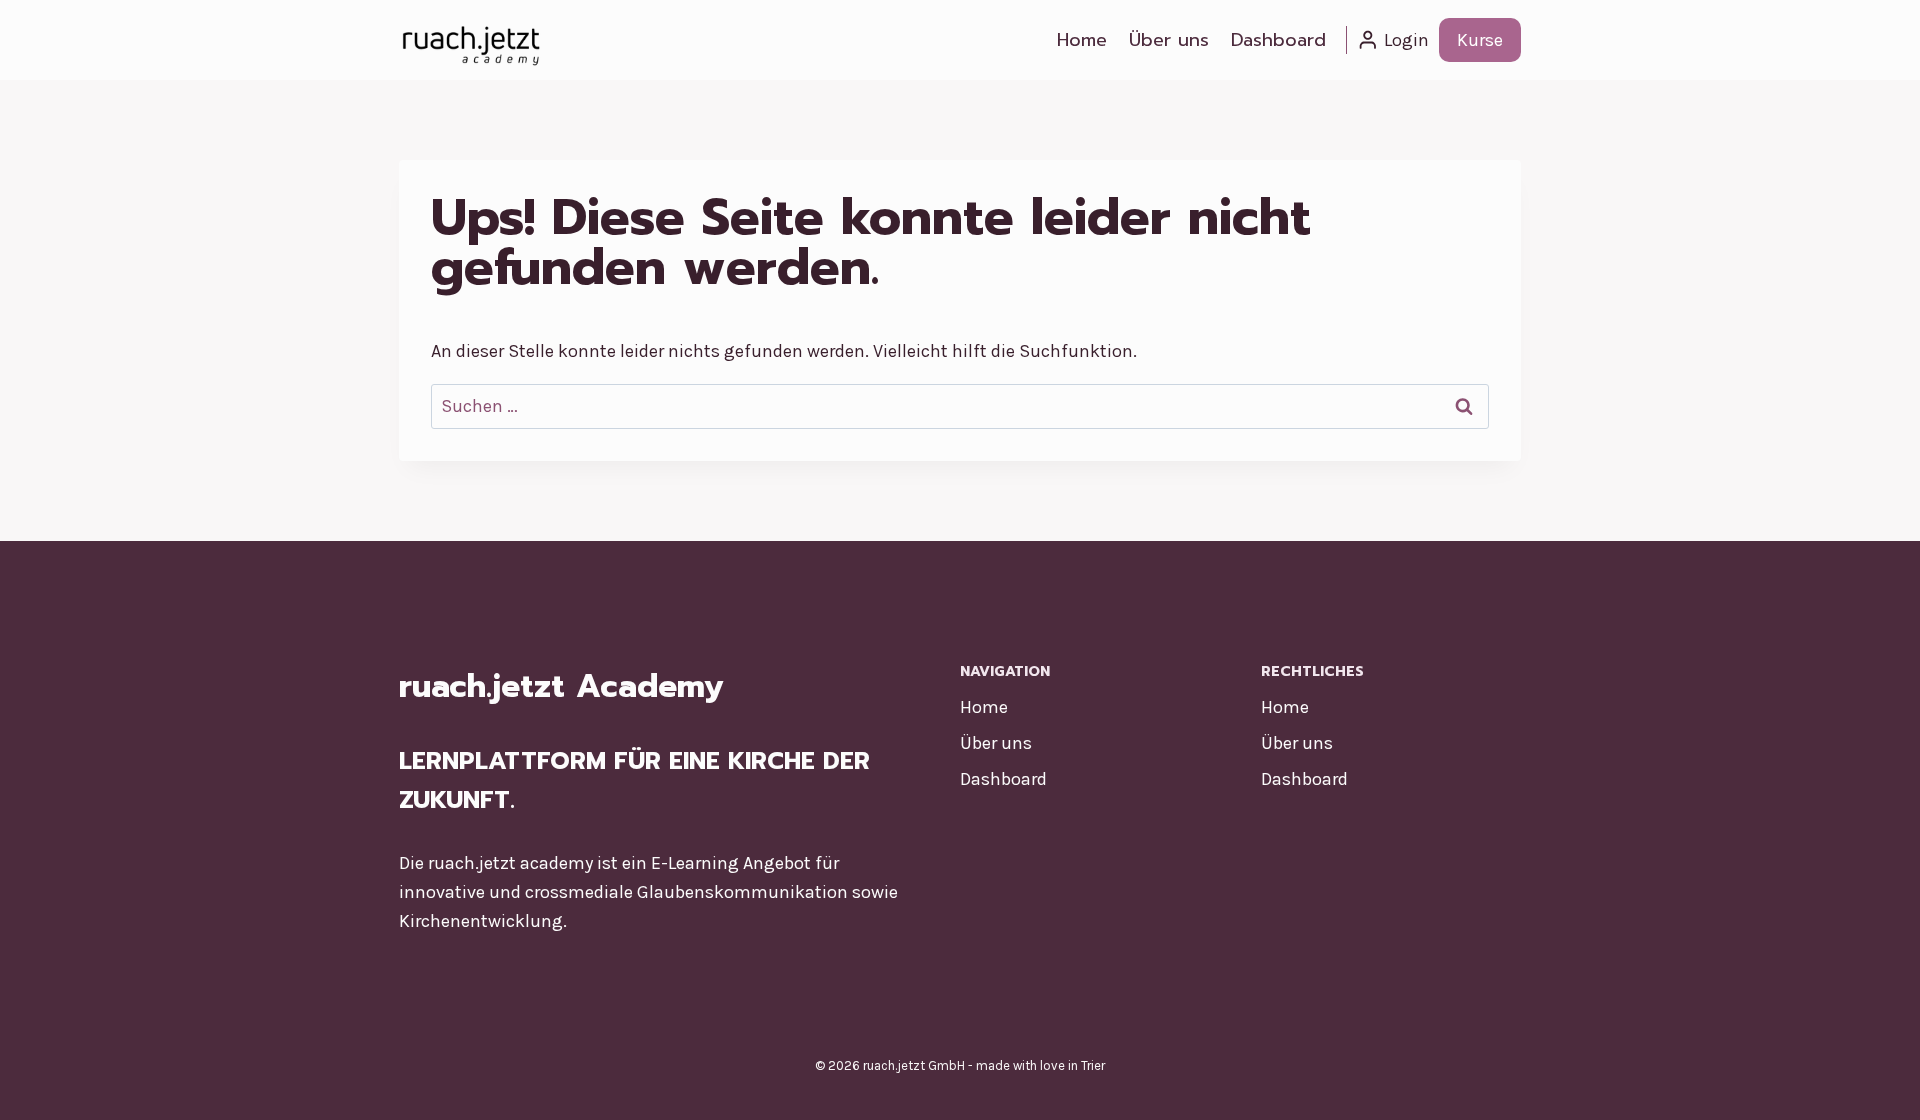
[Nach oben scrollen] (1874, 1084)
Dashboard (1278, 40)
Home (1082, 40)
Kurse (1480, 40)
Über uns (1169, 40)
